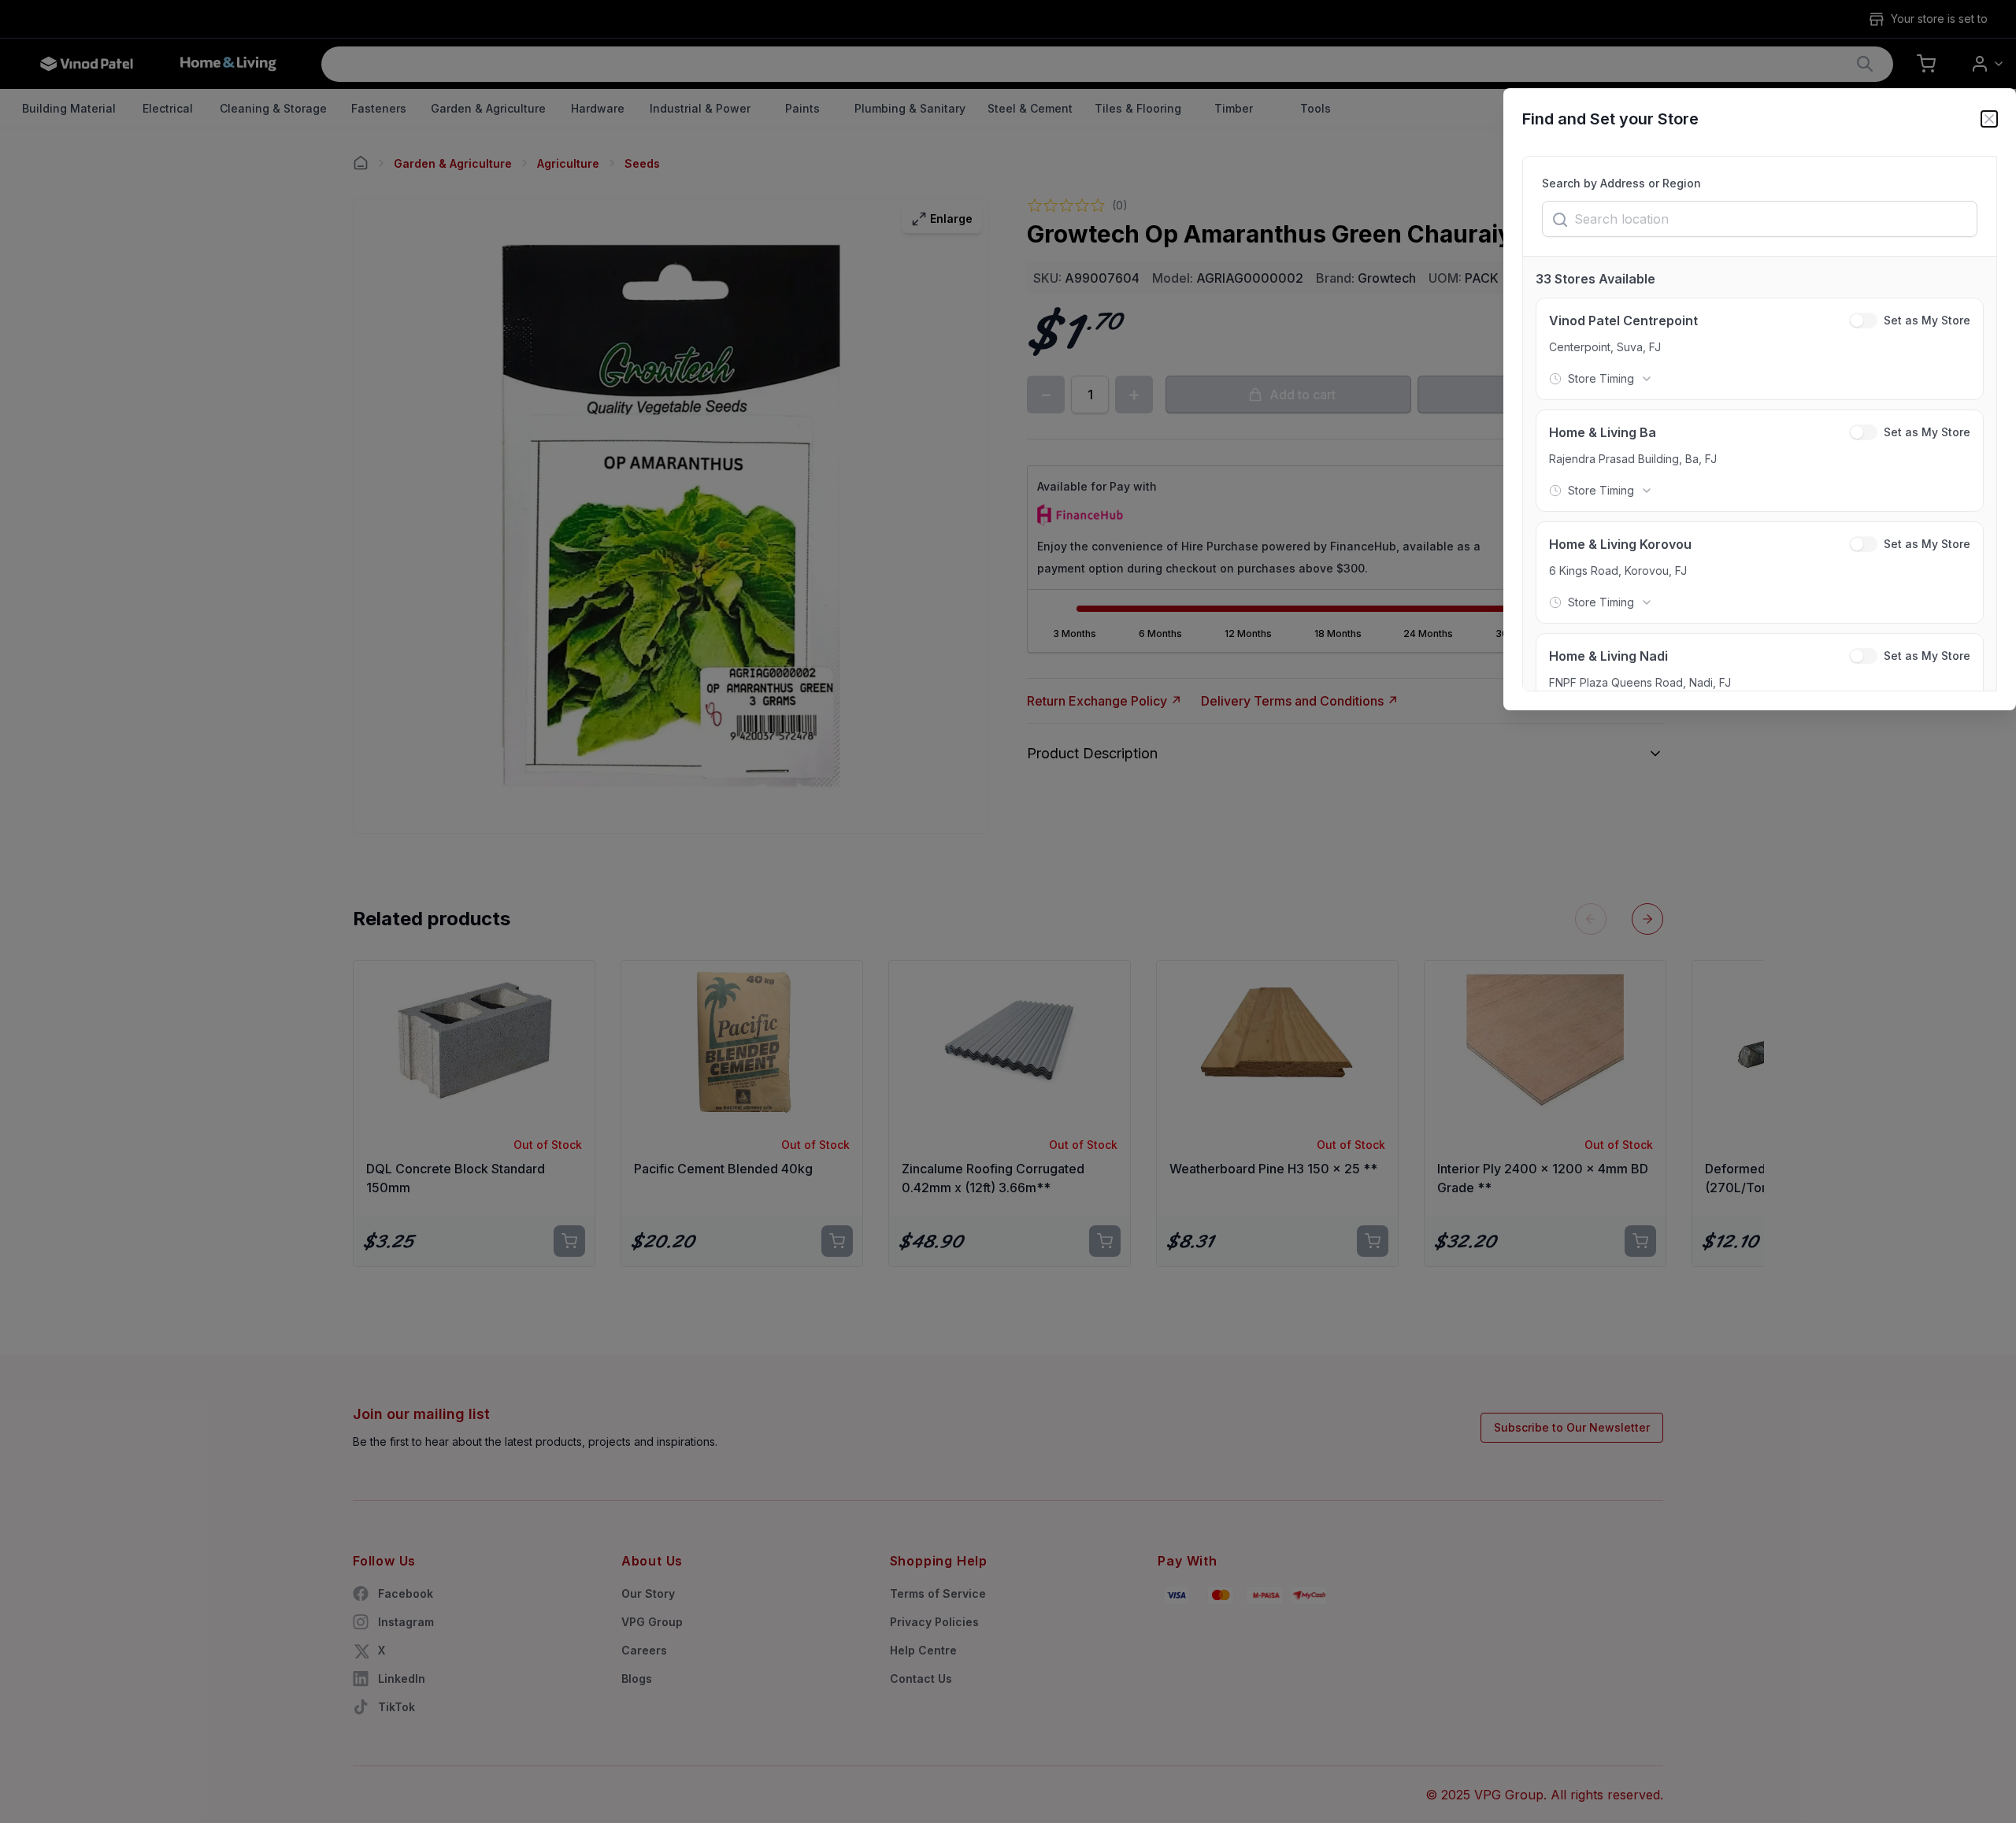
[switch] (1863, 321)
